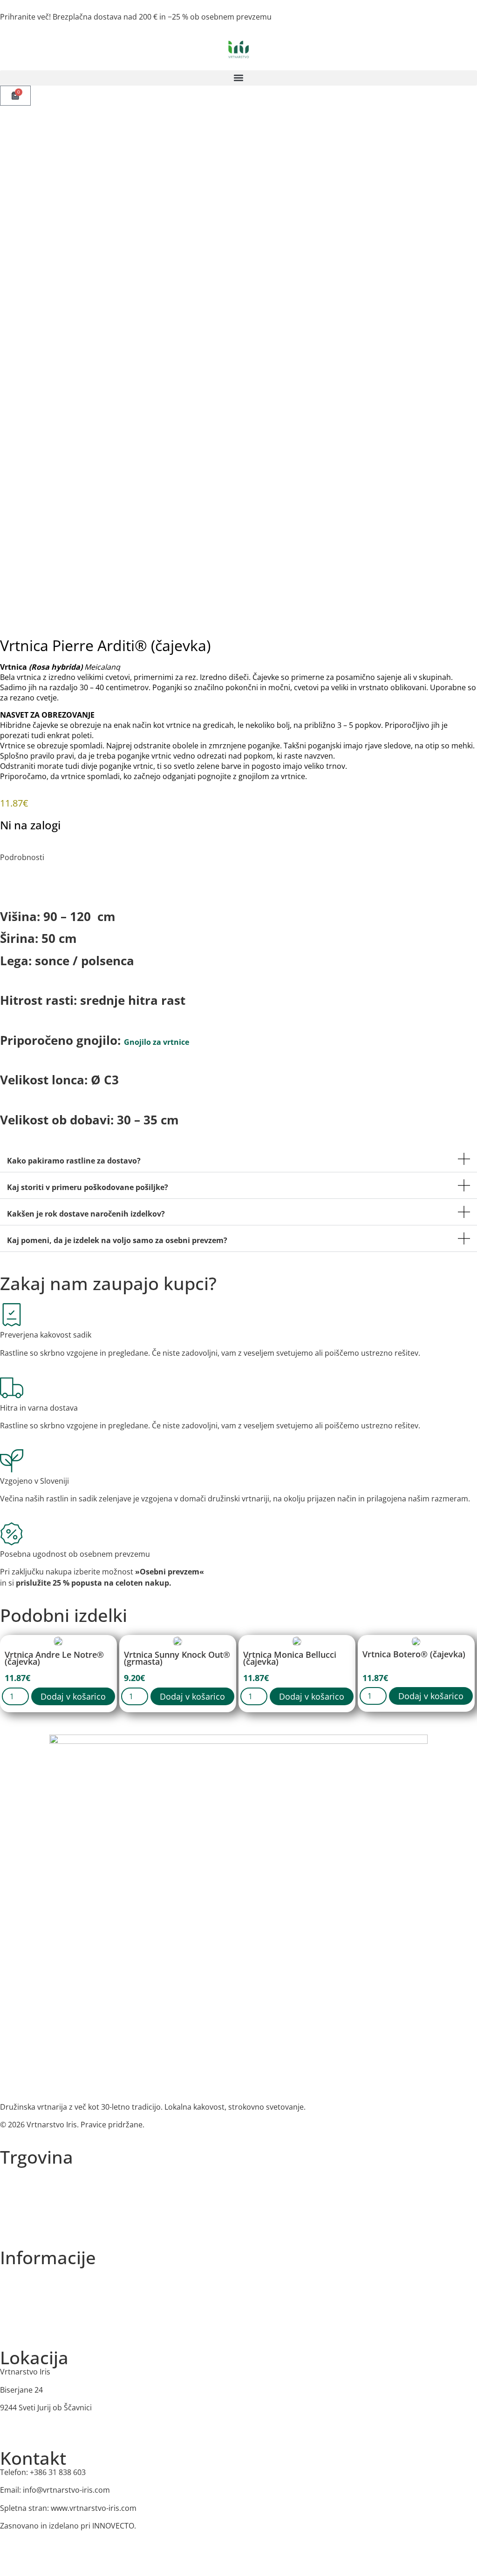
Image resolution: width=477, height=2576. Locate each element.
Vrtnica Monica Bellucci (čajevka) (290, 1658)
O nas (9, 2272)
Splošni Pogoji (22, 2308)
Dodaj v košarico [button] (73, 1696)
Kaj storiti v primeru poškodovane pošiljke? (88, 1187)
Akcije (9, 2207)
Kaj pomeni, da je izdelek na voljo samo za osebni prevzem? (117, 1240)
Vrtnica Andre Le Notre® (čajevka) (54, 1658)
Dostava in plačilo (27, 2325)
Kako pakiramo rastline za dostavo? (74, 1161)
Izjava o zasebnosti (29, 2290)
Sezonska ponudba (30, 2189)
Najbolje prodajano (30, 2225)
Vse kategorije (22, 2171)
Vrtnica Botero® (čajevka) (414, 1654)
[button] (238, 78)
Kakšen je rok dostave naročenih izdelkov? (86, 1214)
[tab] (8, 875)
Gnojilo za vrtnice (157, 1042)
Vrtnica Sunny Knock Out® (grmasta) (177, 1658)
